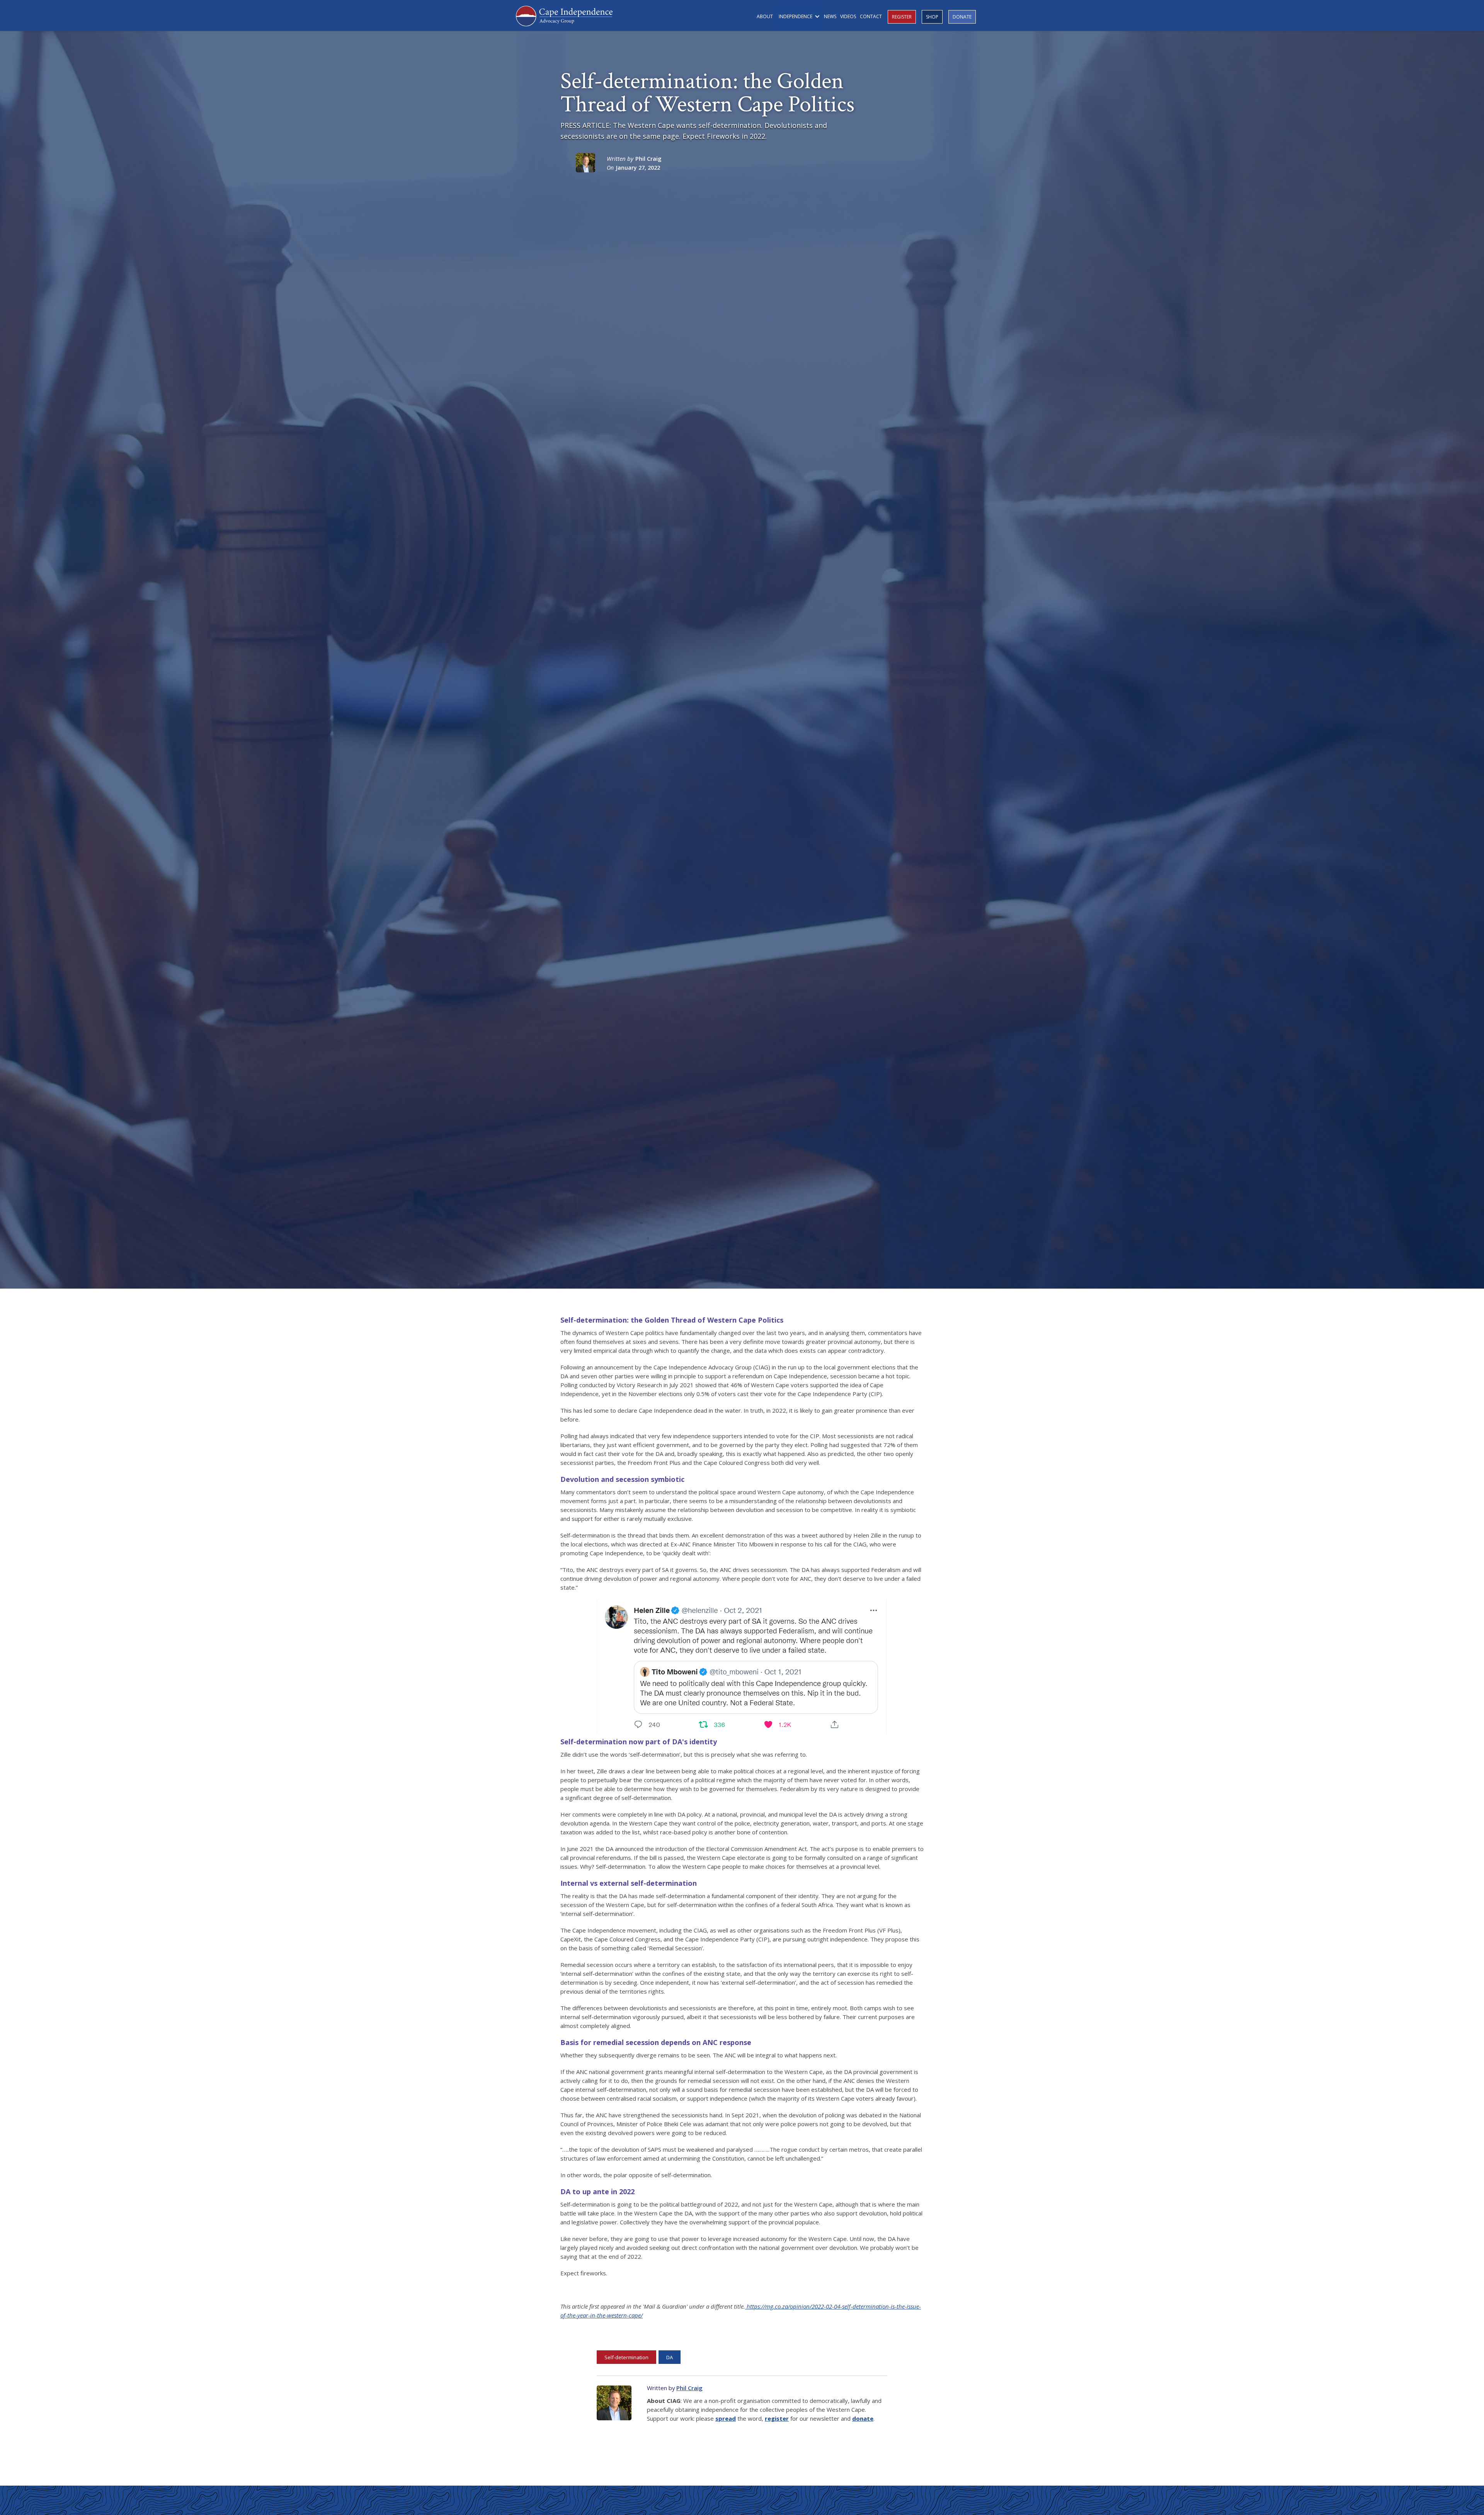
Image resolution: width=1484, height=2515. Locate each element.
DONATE (962, 17)
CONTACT (871, 16)
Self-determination (626, 2357)
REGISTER (902, 17)
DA (670, 2357)
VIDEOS (848, 16)
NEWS (830, 16)
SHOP (932, 17)
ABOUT (765, 16)
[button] (798, 16)
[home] (564, 15)
